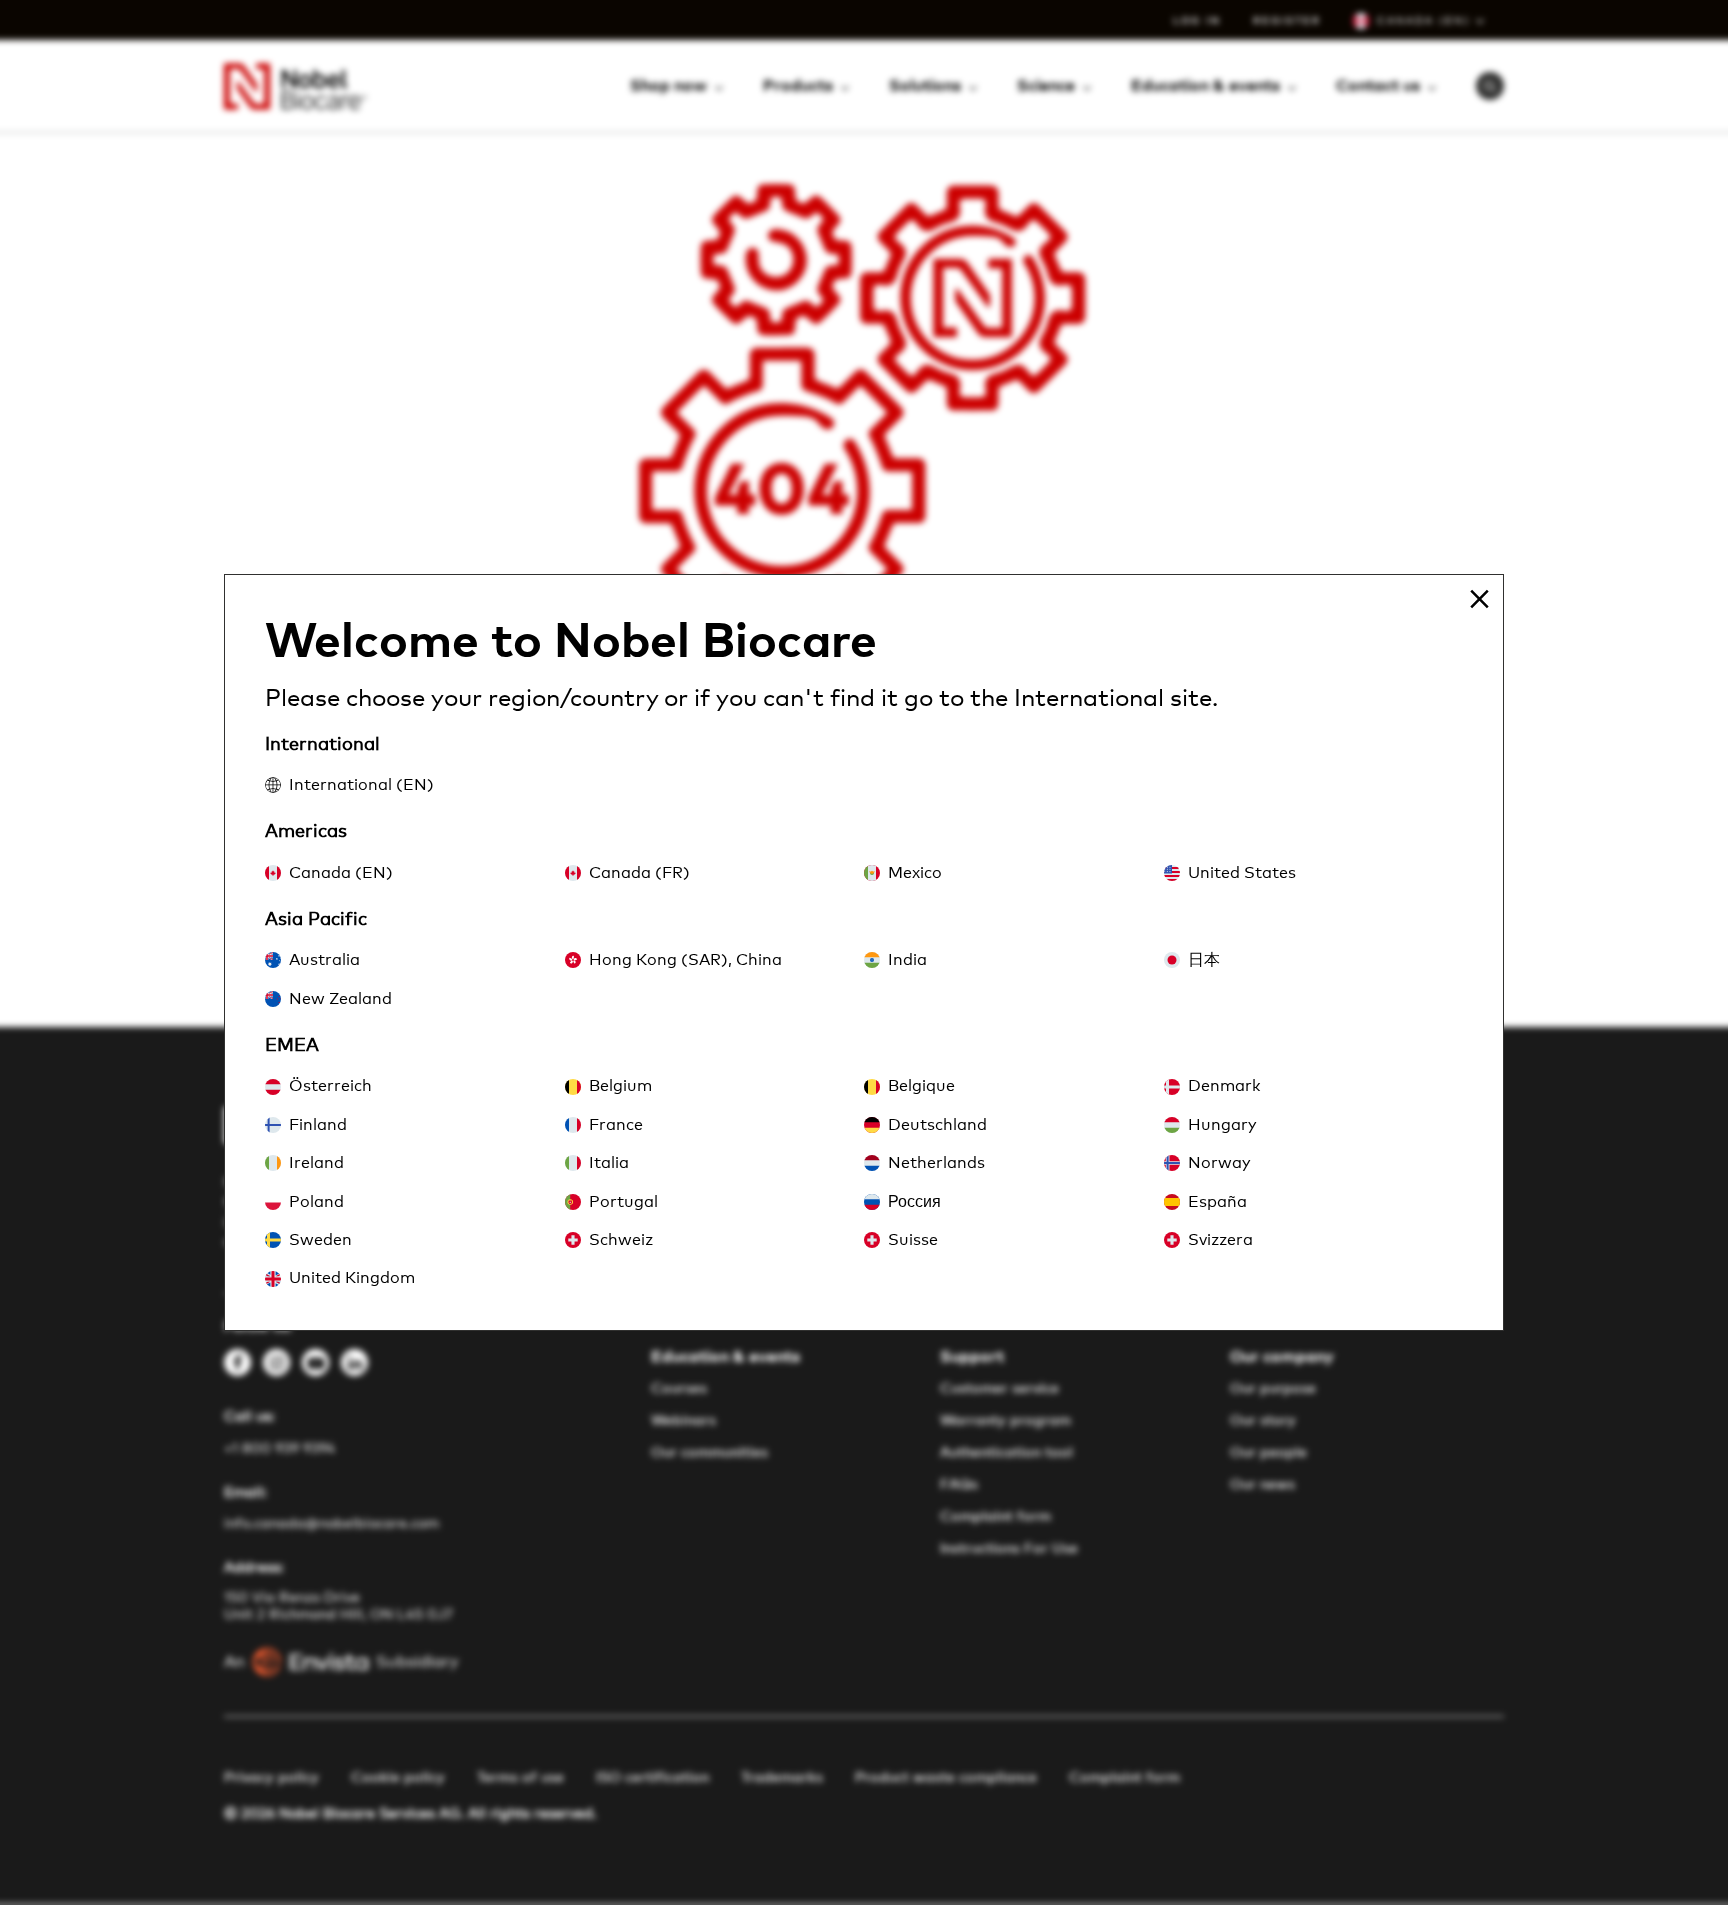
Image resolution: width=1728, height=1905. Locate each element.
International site (1113, 699)
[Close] (1479, 599)
